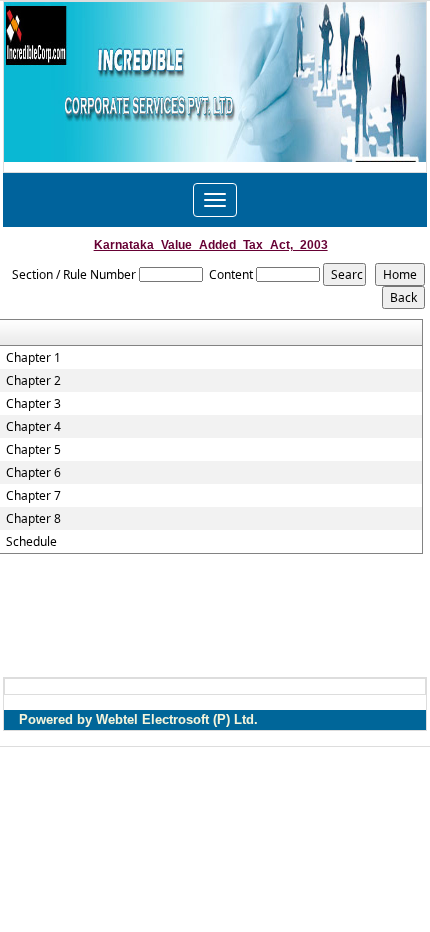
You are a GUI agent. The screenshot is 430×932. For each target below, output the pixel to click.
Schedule (31, 542)
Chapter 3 (33, 404)
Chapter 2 (33, 381)
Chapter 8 (33, 519)
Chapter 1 (33, 358)
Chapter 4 (33, 427)
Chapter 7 (33, 496)
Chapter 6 (33, 473)
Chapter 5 (33, 450)
